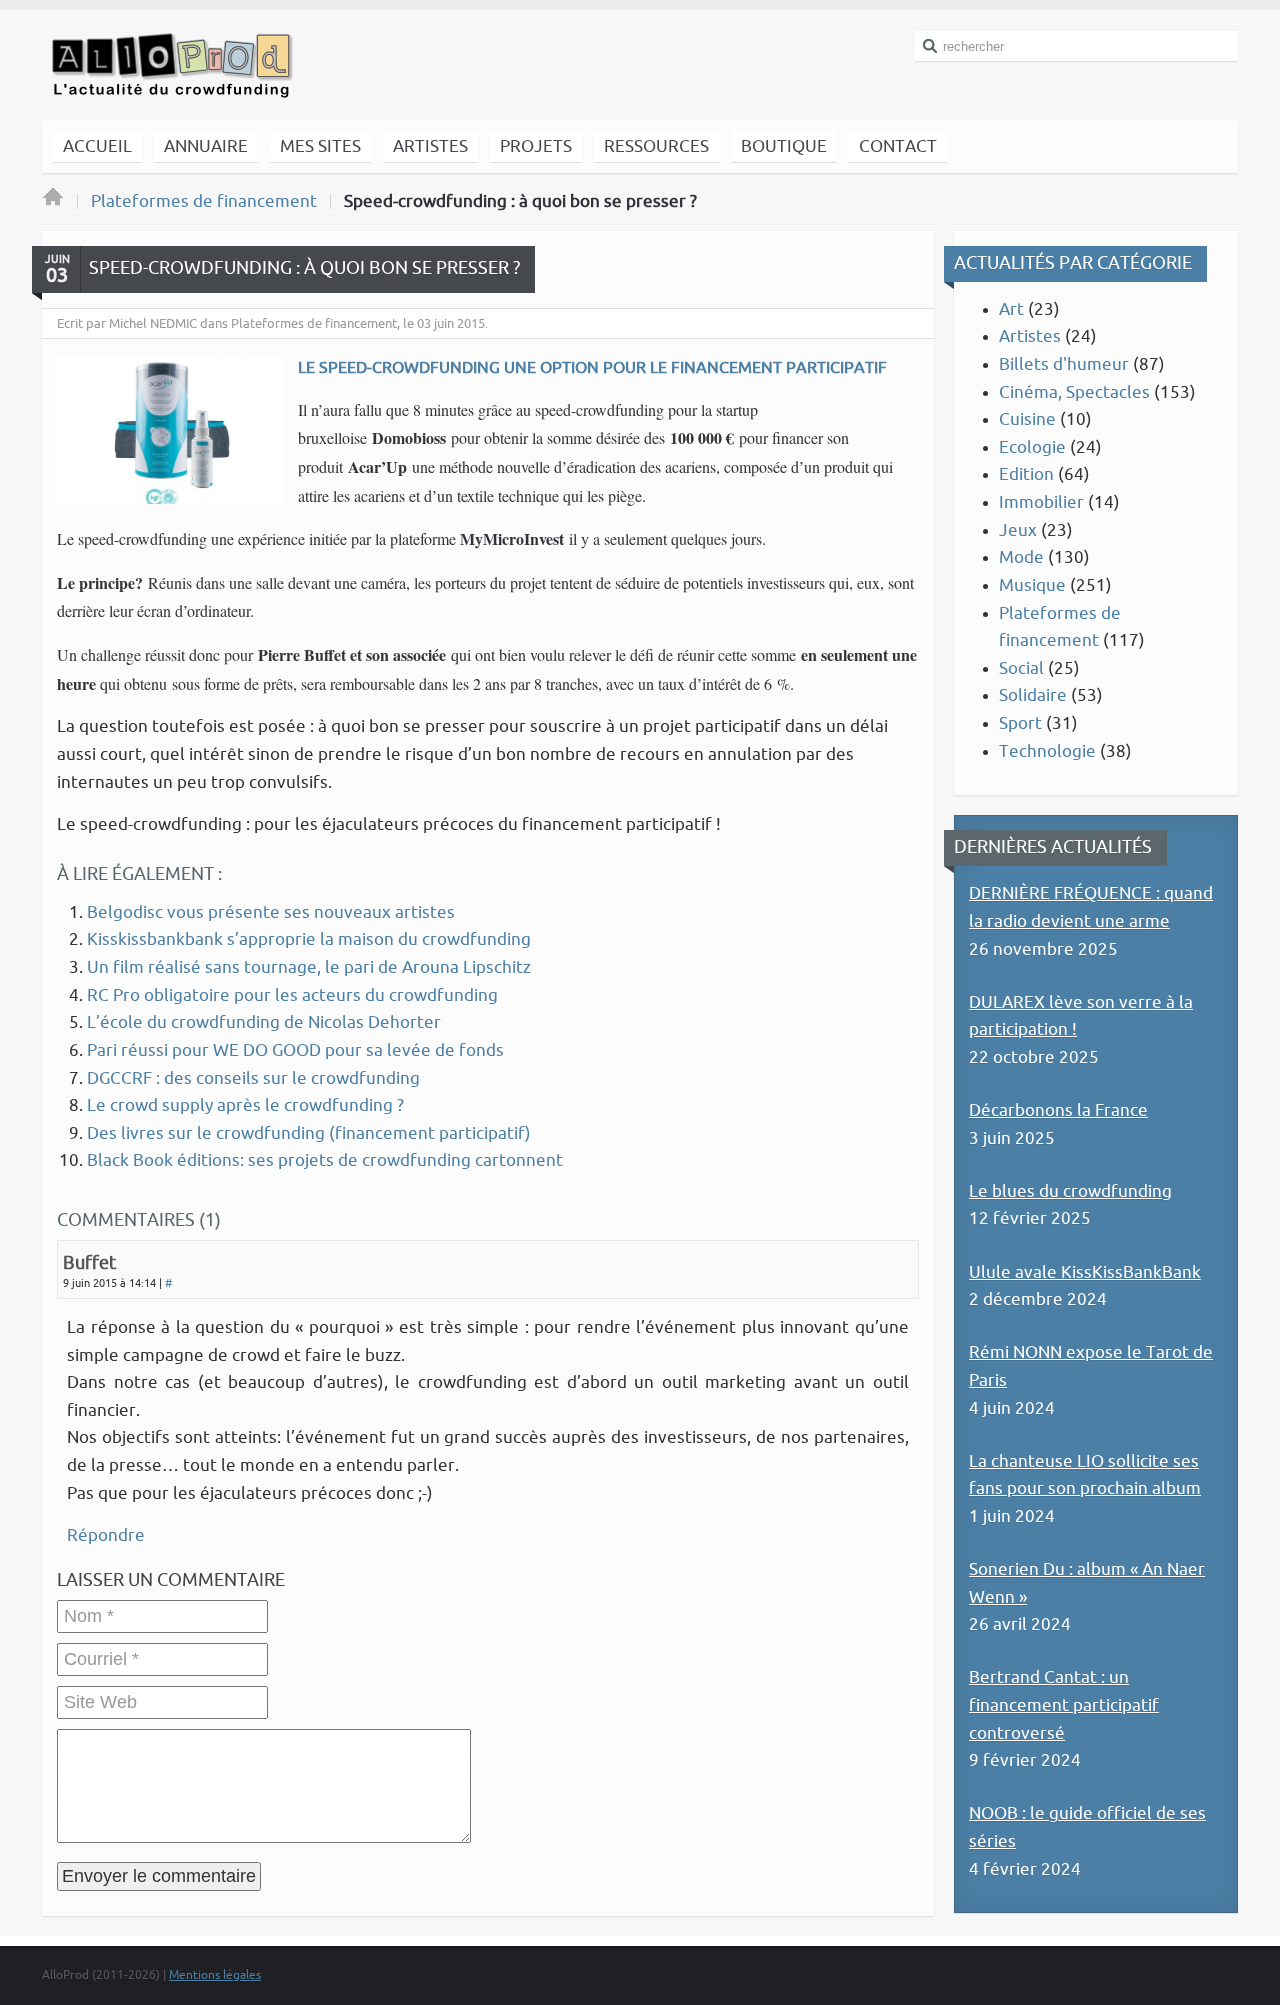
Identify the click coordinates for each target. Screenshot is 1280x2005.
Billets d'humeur (1064, 364)
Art (1011, 309)
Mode (1021, 557)
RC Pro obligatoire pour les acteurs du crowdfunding (292, 995)
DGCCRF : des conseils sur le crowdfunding (253, 1078)
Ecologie (1032, 447)
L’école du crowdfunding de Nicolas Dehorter (264, 1022)
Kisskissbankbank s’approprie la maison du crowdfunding (309, 939)
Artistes (1030, 336)
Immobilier (1041, 502)
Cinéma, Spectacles (1074, 392)
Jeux (1018, 530)
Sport (1020, 723)
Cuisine (1027, 419)
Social (1021, 668)
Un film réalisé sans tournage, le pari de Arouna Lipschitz (309, 967)
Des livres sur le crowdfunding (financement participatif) (309, 1133)
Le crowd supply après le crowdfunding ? (245, 1105)
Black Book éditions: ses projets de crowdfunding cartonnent (325, 1160)
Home (53, 202)
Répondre (106, 1535)
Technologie (1047, 751)
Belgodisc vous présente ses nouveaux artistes (271, 912)
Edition (1026, 474)
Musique (1032, 585)
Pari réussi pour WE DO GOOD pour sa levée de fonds (295, 1050)
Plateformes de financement (204, 201)
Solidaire (1033, 695)
